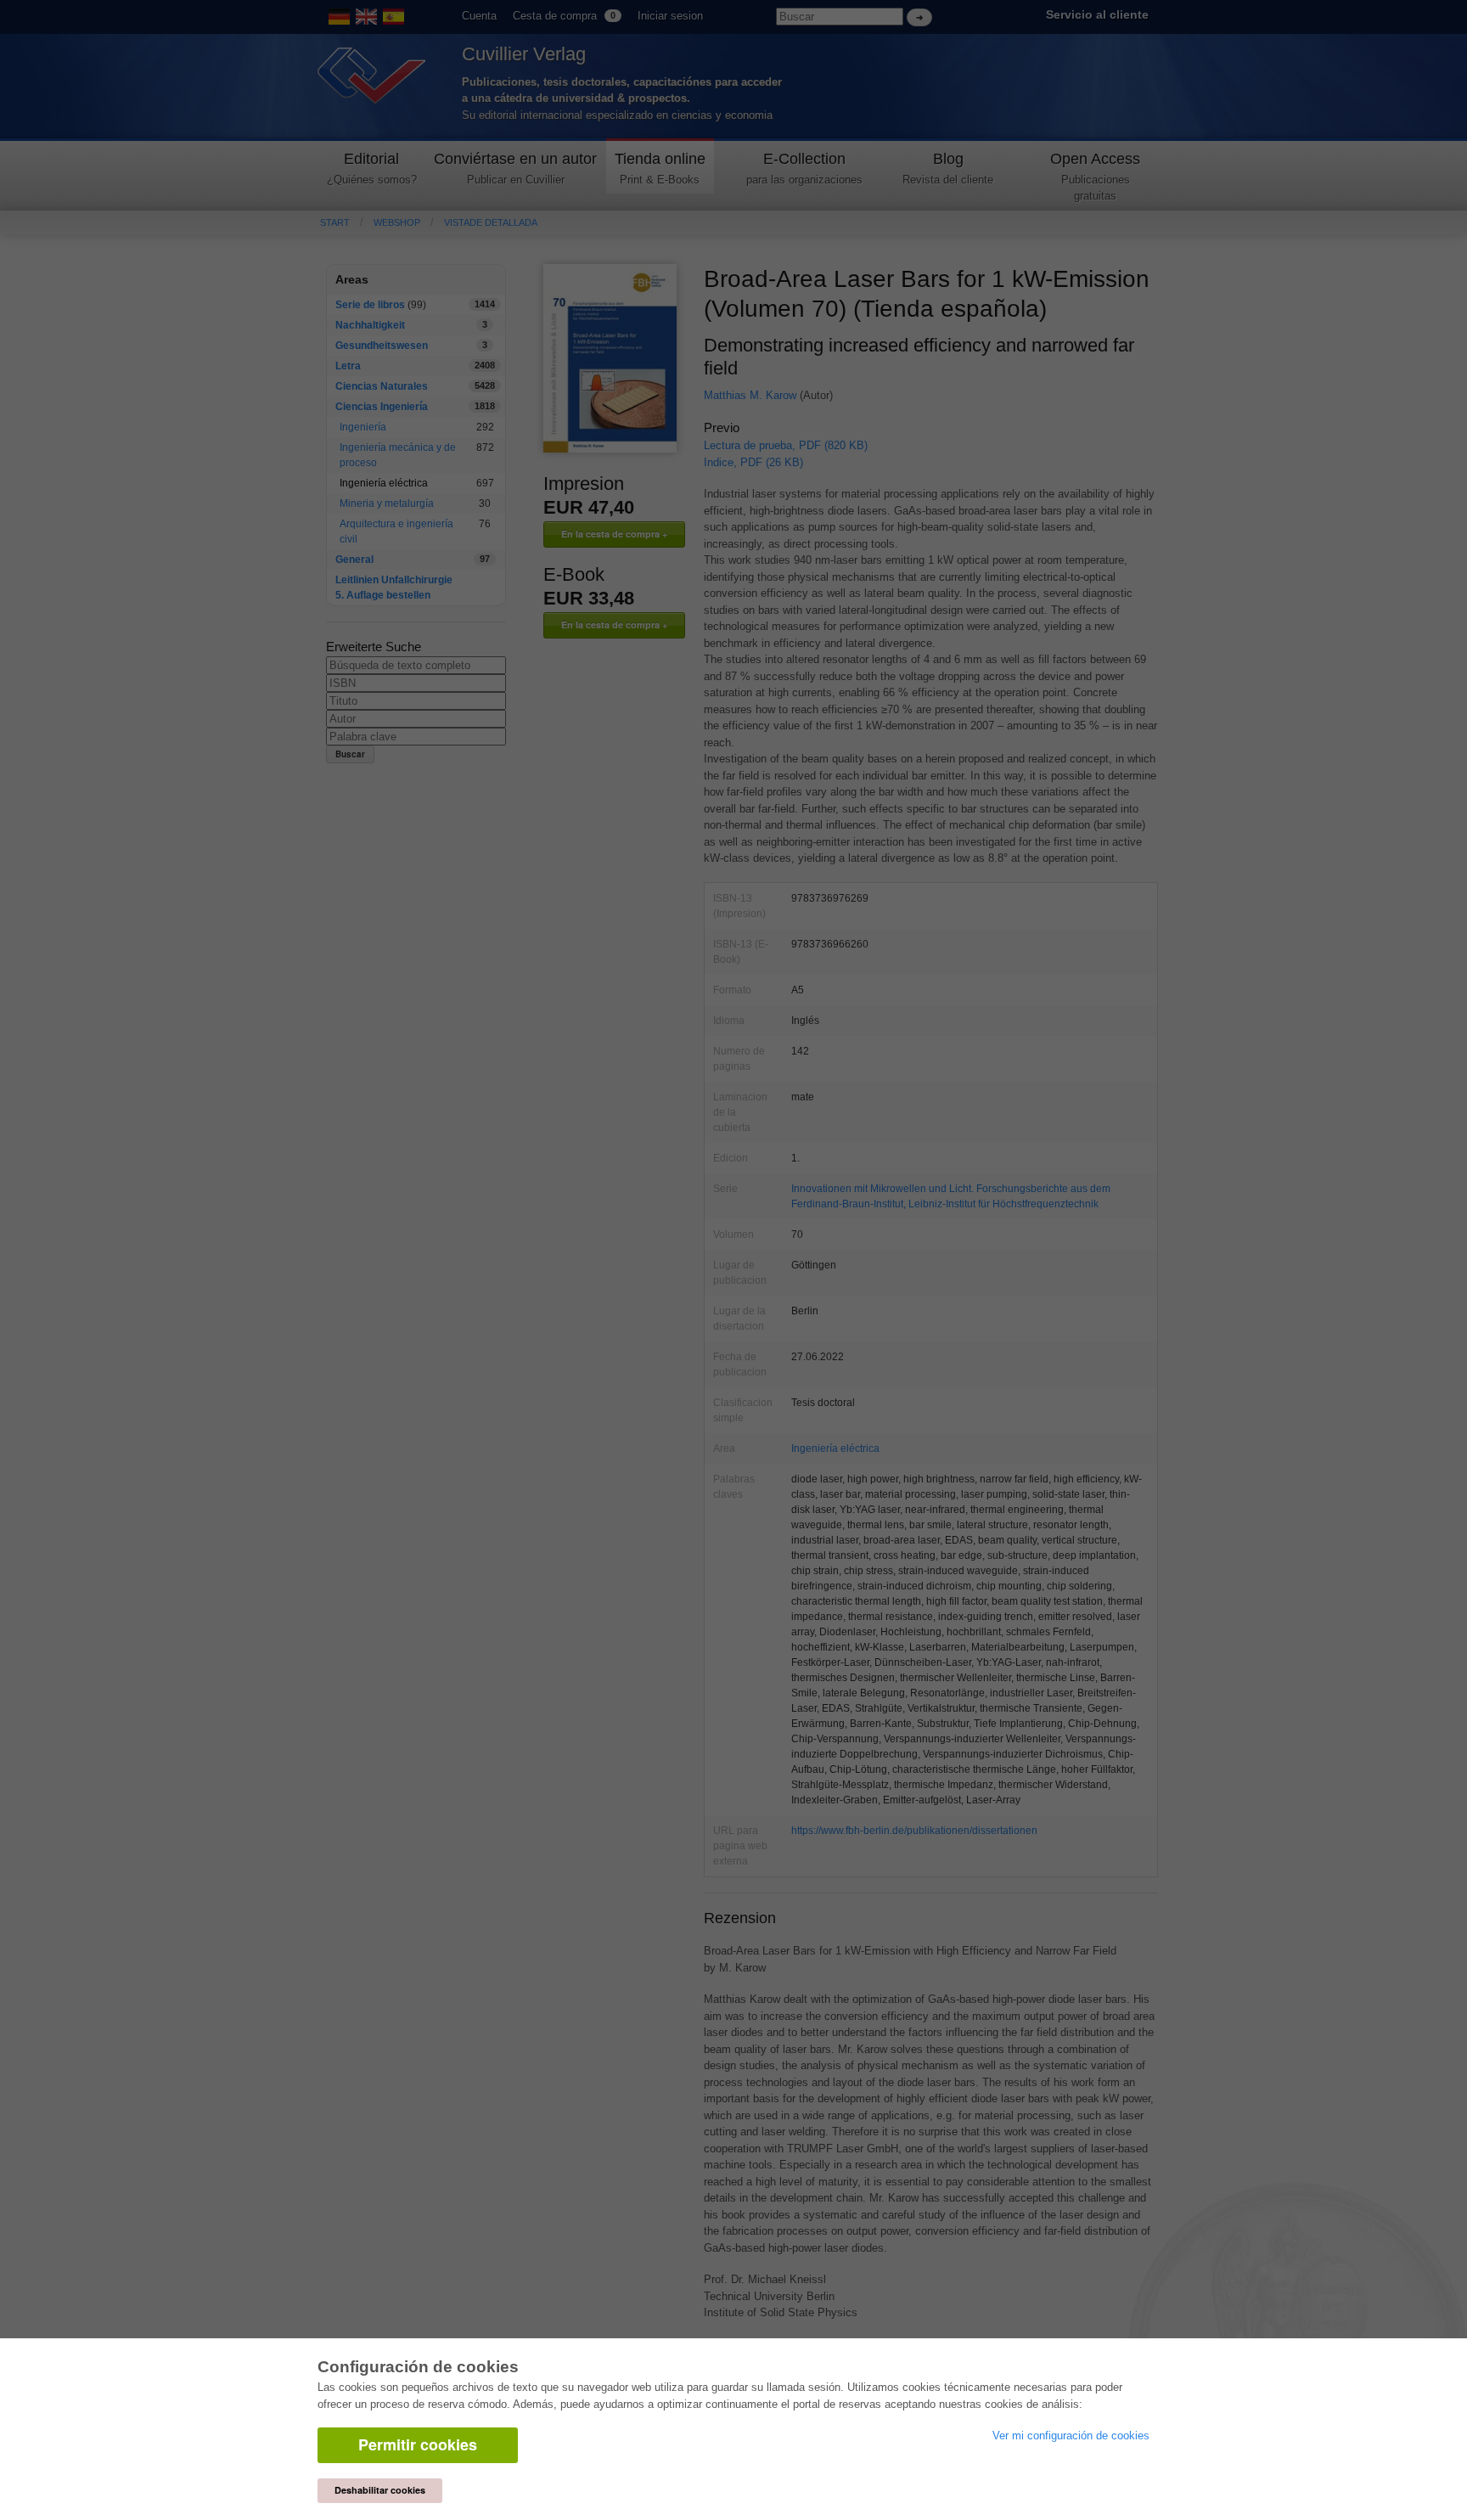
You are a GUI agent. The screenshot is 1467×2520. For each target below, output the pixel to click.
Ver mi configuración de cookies (1071, 2436)
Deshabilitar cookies (380, 2490)
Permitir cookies (418, 2444)
